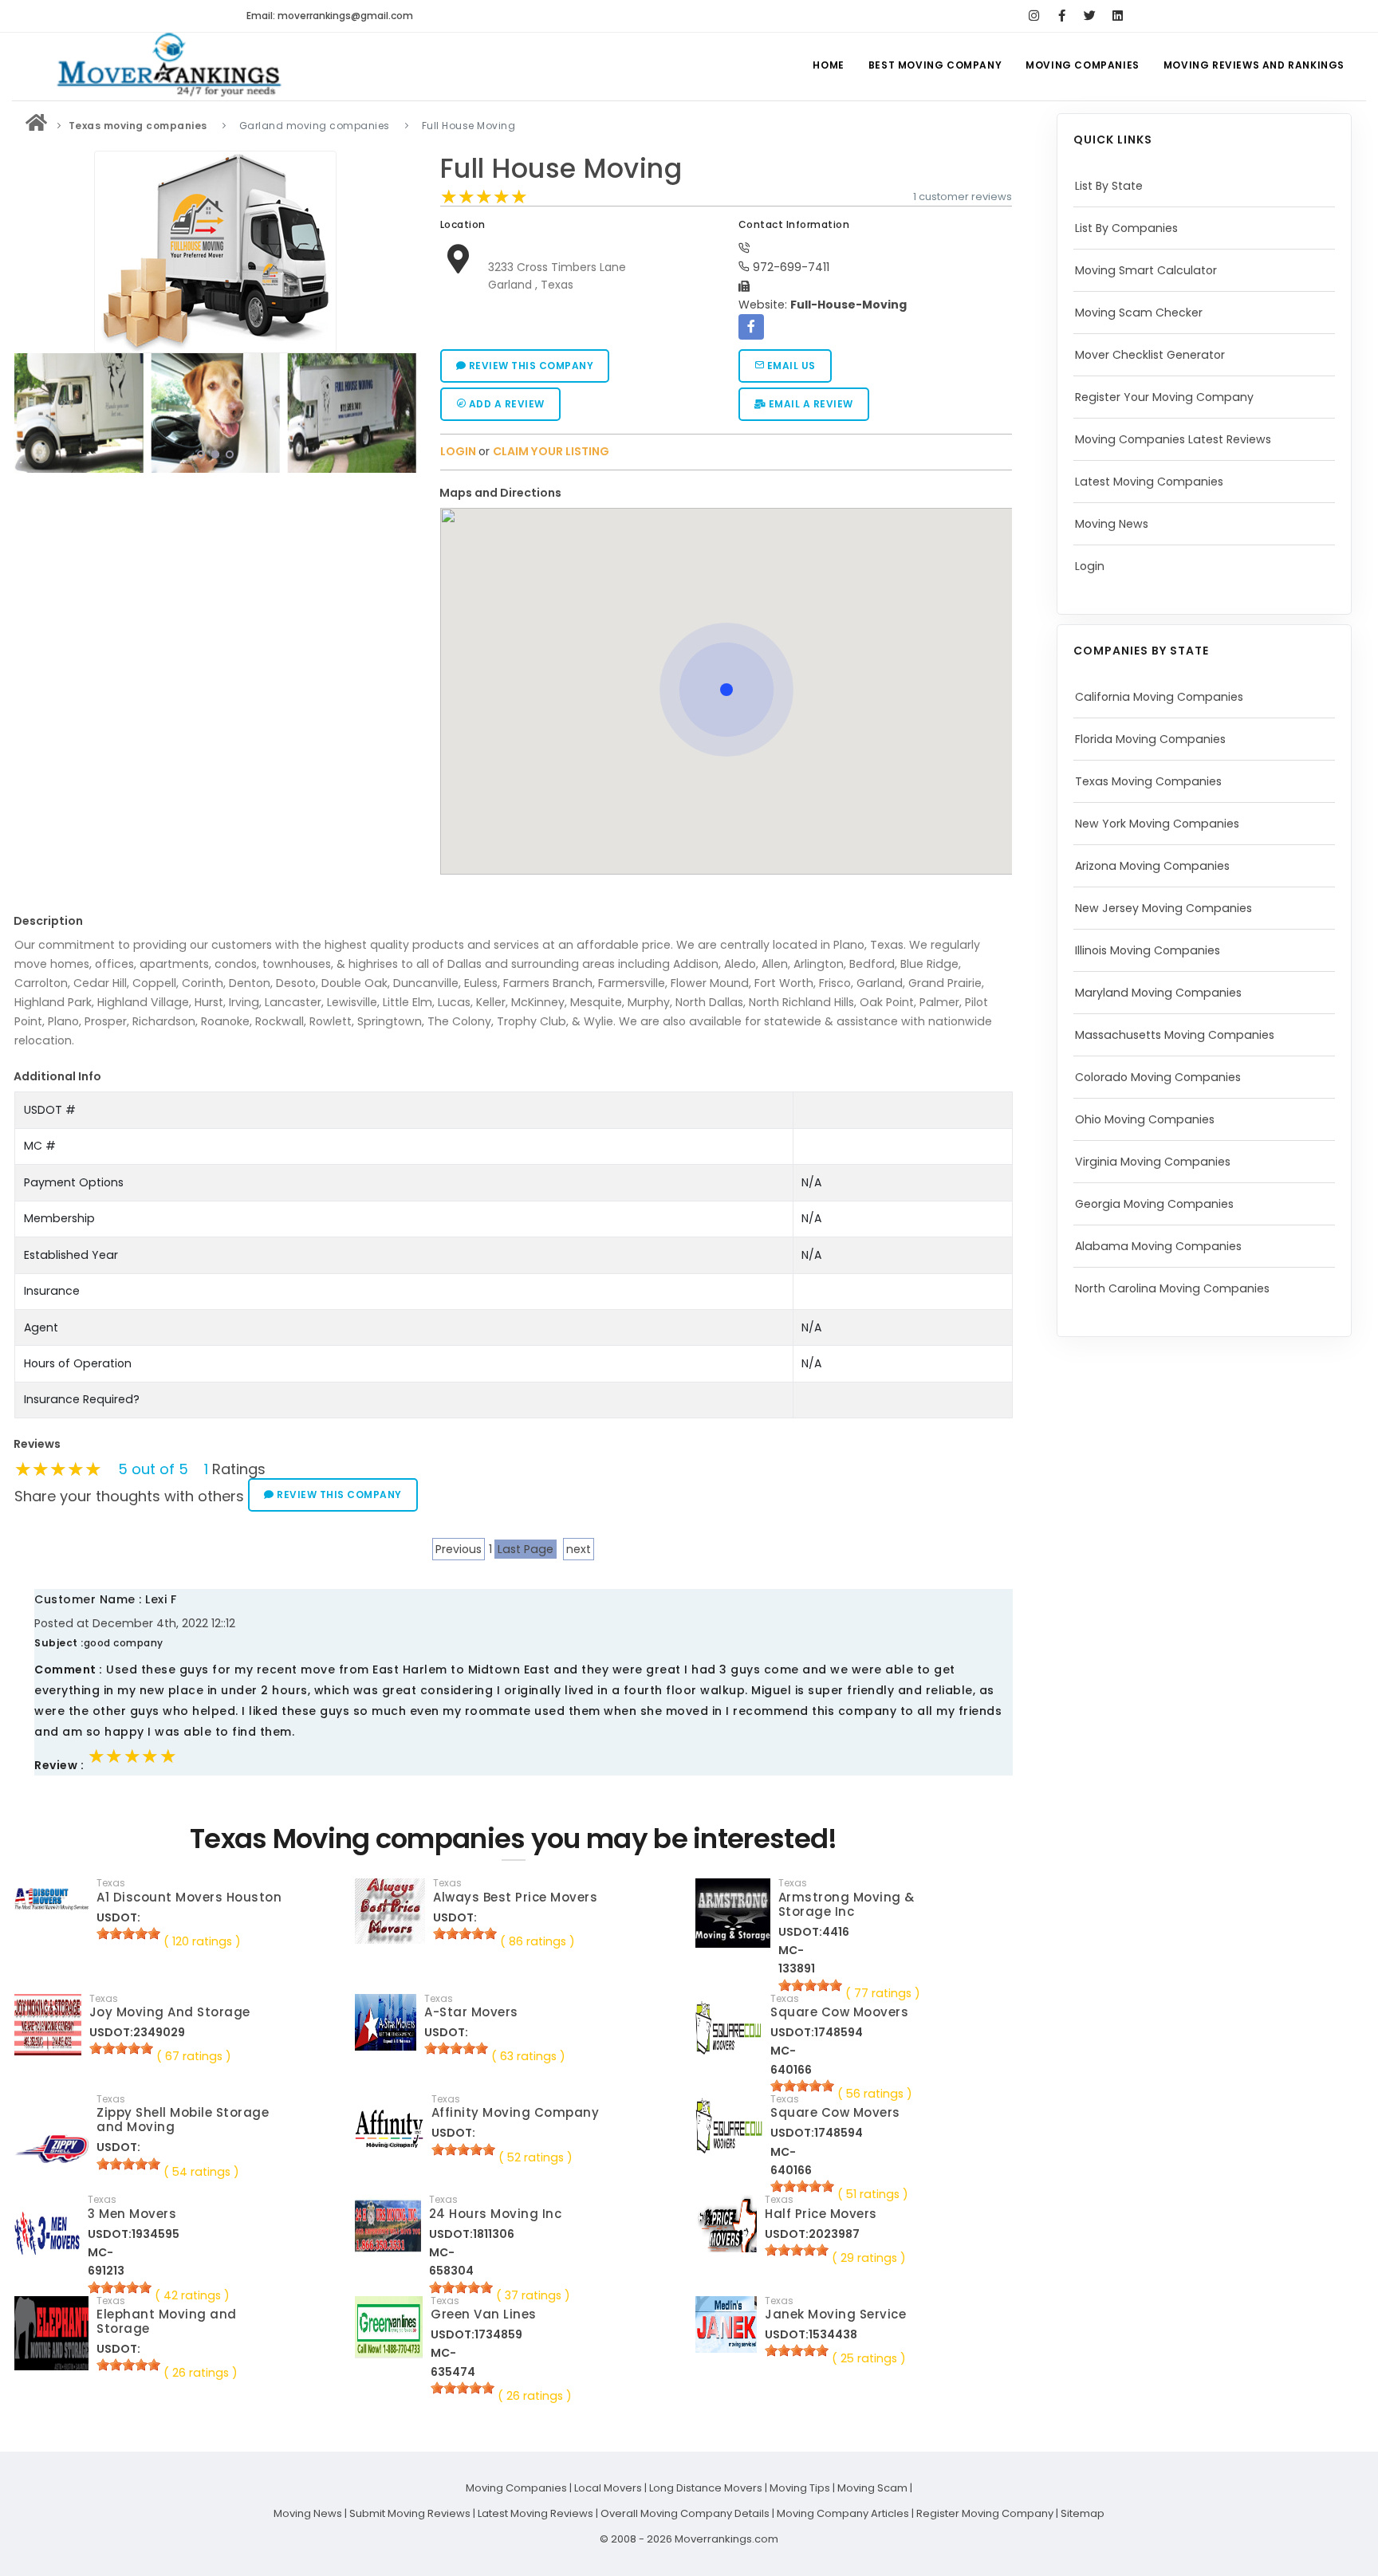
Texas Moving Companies (1148, 781)
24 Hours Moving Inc (496, 2214)
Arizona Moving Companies (1152, 866)
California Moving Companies (1159, 697)
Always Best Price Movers (515, 1897)
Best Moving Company (935, 65)
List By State (1109, 186)
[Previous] (30, 411)
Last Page (526, 1549)
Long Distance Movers (706, 2488)
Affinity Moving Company (516, 2112)
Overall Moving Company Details (685, 2513)
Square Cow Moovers (839, 2012)
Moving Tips (800, 2488)
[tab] (720, 493)
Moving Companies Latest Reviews (1173, 439)
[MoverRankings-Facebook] (1062, 16)
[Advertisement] (215, 591)
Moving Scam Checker (1139, 313)
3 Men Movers (132, 2214)
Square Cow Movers (835, 2112)
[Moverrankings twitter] (1090, 16)
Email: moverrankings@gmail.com (330, 16)
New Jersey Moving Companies (1163, 908)
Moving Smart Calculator (1146, 270)
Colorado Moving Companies (1158, 1077)
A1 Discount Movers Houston (189, 1897)
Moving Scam (872, 2488)
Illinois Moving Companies (1148, 950)
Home (828, 65)
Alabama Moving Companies (1158, 1246)
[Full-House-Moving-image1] (352, 413)
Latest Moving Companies (1149, 482)
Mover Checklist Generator (1150, 355)
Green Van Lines (484, 2314)
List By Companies (1126, 228)
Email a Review (809, 404)
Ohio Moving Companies (1145, 1119)
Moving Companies (1083, 65)
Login (1090, 566)
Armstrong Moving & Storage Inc (846, 1904)
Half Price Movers (821, 2214)
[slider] (484, 197)
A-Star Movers (471, 2012)
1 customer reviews (963, 197)
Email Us (790, 366)
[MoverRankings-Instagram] (1034, 16)
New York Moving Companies (1157, 824)
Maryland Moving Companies (1158, 993)
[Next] (400, 411)
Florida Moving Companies (1150, 739)
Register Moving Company (985, 2513)
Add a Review (505, 404)
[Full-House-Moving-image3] (215, 413)
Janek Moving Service (835, 2314)
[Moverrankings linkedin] (1118, 16)
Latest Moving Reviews (535, 2513)
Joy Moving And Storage (170, 2012)
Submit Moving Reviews (410, 2513)
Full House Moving (561, 169)
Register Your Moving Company (1164, 397)
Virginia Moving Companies (1153, 1162)
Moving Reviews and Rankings (1254, 65)
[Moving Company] (37, 126)
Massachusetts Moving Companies (1175, 1035)
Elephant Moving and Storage (167, 2321)
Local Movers (608, 2488)
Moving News (1112, 524)
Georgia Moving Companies (1154, 1204)
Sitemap (1083, 2513)
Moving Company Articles (843, 2513)
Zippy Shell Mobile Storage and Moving (183, 2120)
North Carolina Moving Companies (1172, 1288)
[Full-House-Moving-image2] (79, 413)
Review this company (530, 366)
